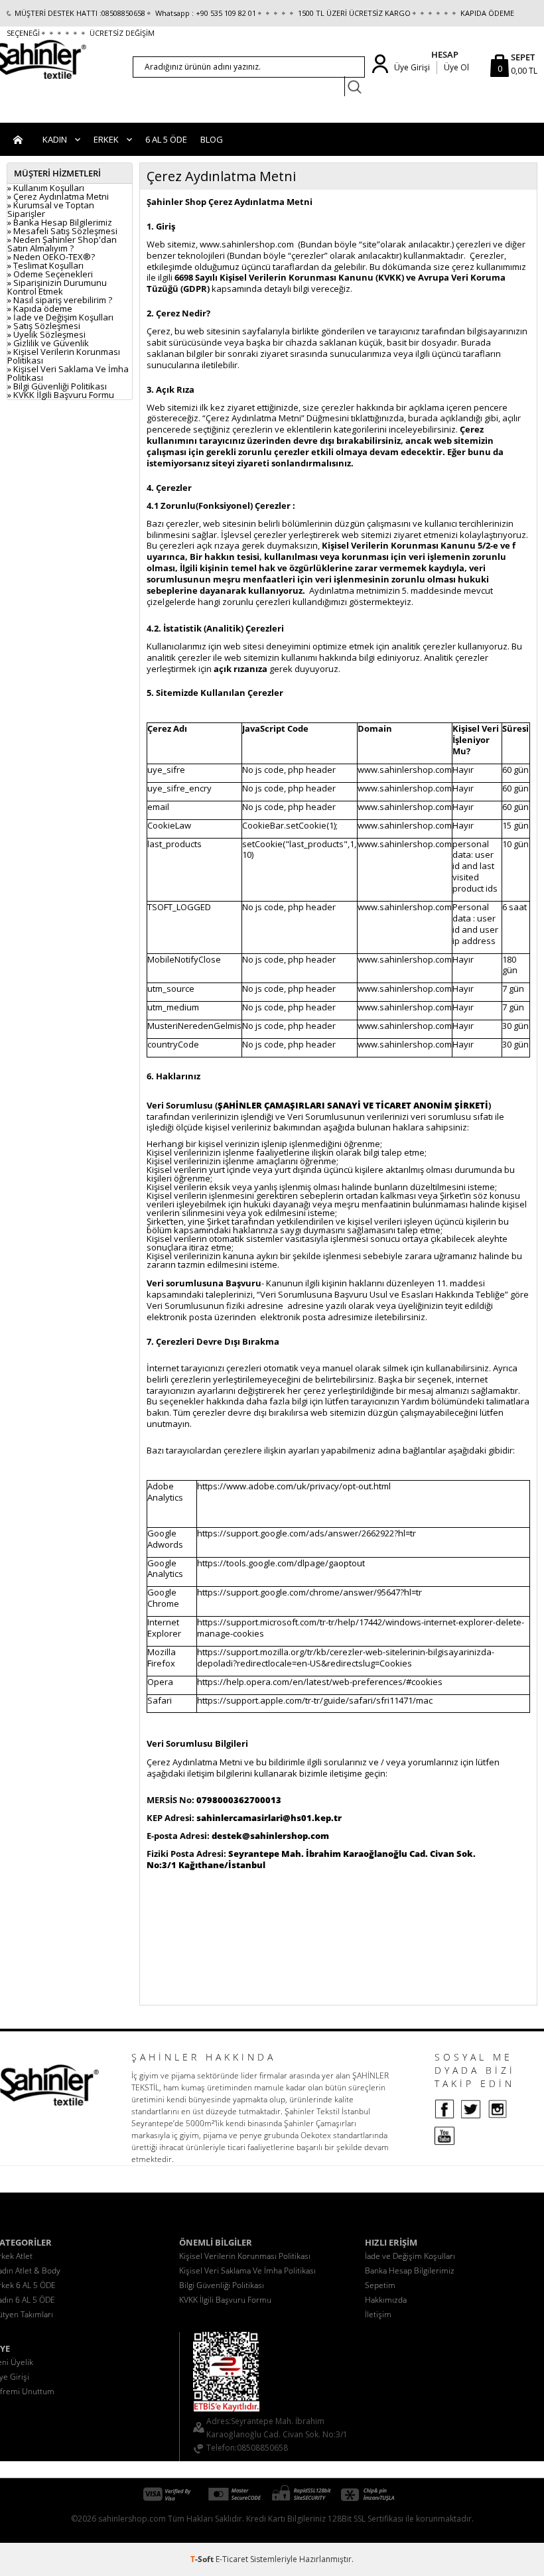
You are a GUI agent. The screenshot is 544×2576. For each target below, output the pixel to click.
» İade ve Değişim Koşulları (60, 317)
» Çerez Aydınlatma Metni (58, 196)
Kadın (55, 139)
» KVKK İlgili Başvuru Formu (61, 395)
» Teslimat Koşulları (45, 265)
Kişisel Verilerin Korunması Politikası (245, 2256)
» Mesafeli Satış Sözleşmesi (62, 231)
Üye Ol (456, 67)
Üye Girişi (412, 67)
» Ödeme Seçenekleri (50, 274)
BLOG (212, 139)
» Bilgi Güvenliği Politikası (57, 386)
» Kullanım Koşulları (46, 188)
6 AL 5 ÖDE (166, 139)
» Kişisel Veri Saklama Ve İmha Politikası (68, 373)
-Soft (203, 2559)
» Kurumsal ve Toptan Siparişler (51, 209)
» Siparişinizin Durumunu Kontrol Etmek (57, 287)
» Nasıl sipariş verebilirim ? (60, 300)
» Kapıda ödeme (40, 308)
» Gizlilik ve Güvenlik (48, 343)
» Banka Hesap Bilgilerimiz (60, 222)
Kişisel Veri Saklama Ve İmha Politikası (247, 2271)
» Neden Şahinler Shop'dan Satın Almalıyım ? (62, 244)
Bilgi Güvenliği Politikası (222, 2285)
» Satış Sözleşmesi (44, 326)
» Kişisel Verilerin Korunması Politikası (64, 356)
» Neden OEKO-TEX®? (51, 257)
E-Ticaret (232, 2559)
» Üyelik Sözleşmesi (46, 334)
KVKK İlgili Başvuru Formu (225, 2300)
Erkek (106, 139)
